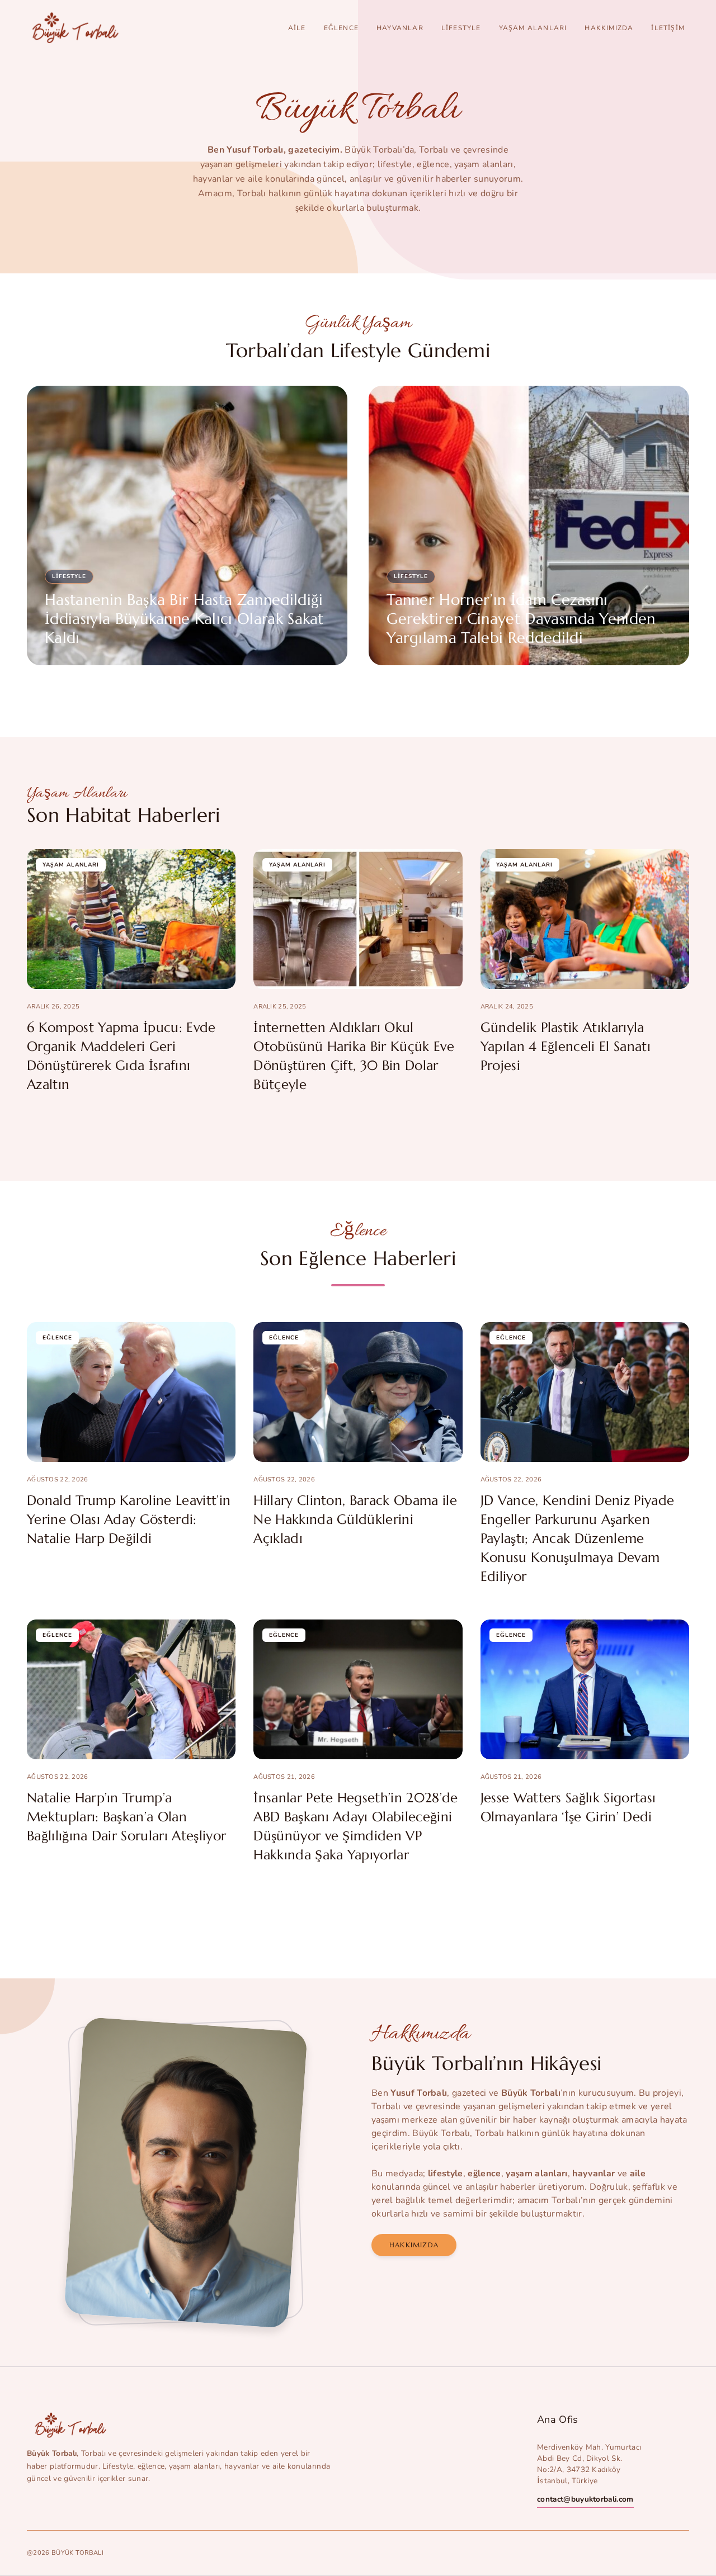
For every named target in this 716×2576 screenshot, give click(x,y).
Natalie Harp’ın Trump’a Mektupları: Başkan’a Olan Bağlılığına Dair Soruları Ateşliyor (126, 1817)
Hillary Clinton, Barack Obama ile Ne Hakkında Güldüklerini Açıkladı (355, 1519)
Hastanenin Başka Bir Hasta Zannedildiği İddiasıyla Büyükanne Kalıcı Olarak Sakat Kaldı (184, 619)
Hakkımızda (609, 28)
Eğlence (341, 28)
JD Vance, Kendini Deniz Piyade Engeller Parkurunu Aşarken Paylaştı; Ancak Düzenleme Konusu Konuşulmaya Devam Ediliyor (578, 1538)
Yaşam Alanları (533, 28)
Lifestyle (461, 28)
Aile (297, 28)
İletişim (668, 28)
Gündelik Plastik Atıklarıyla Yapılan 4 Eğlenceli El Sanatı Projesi (566, 1046)
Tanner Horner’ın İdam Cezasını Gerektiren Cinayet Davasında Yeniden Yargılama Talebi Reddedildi (521, 619)
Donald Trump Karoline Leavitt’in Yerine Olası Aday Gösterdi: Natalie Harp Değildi (129, 1519)
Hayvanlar (400, 28)
